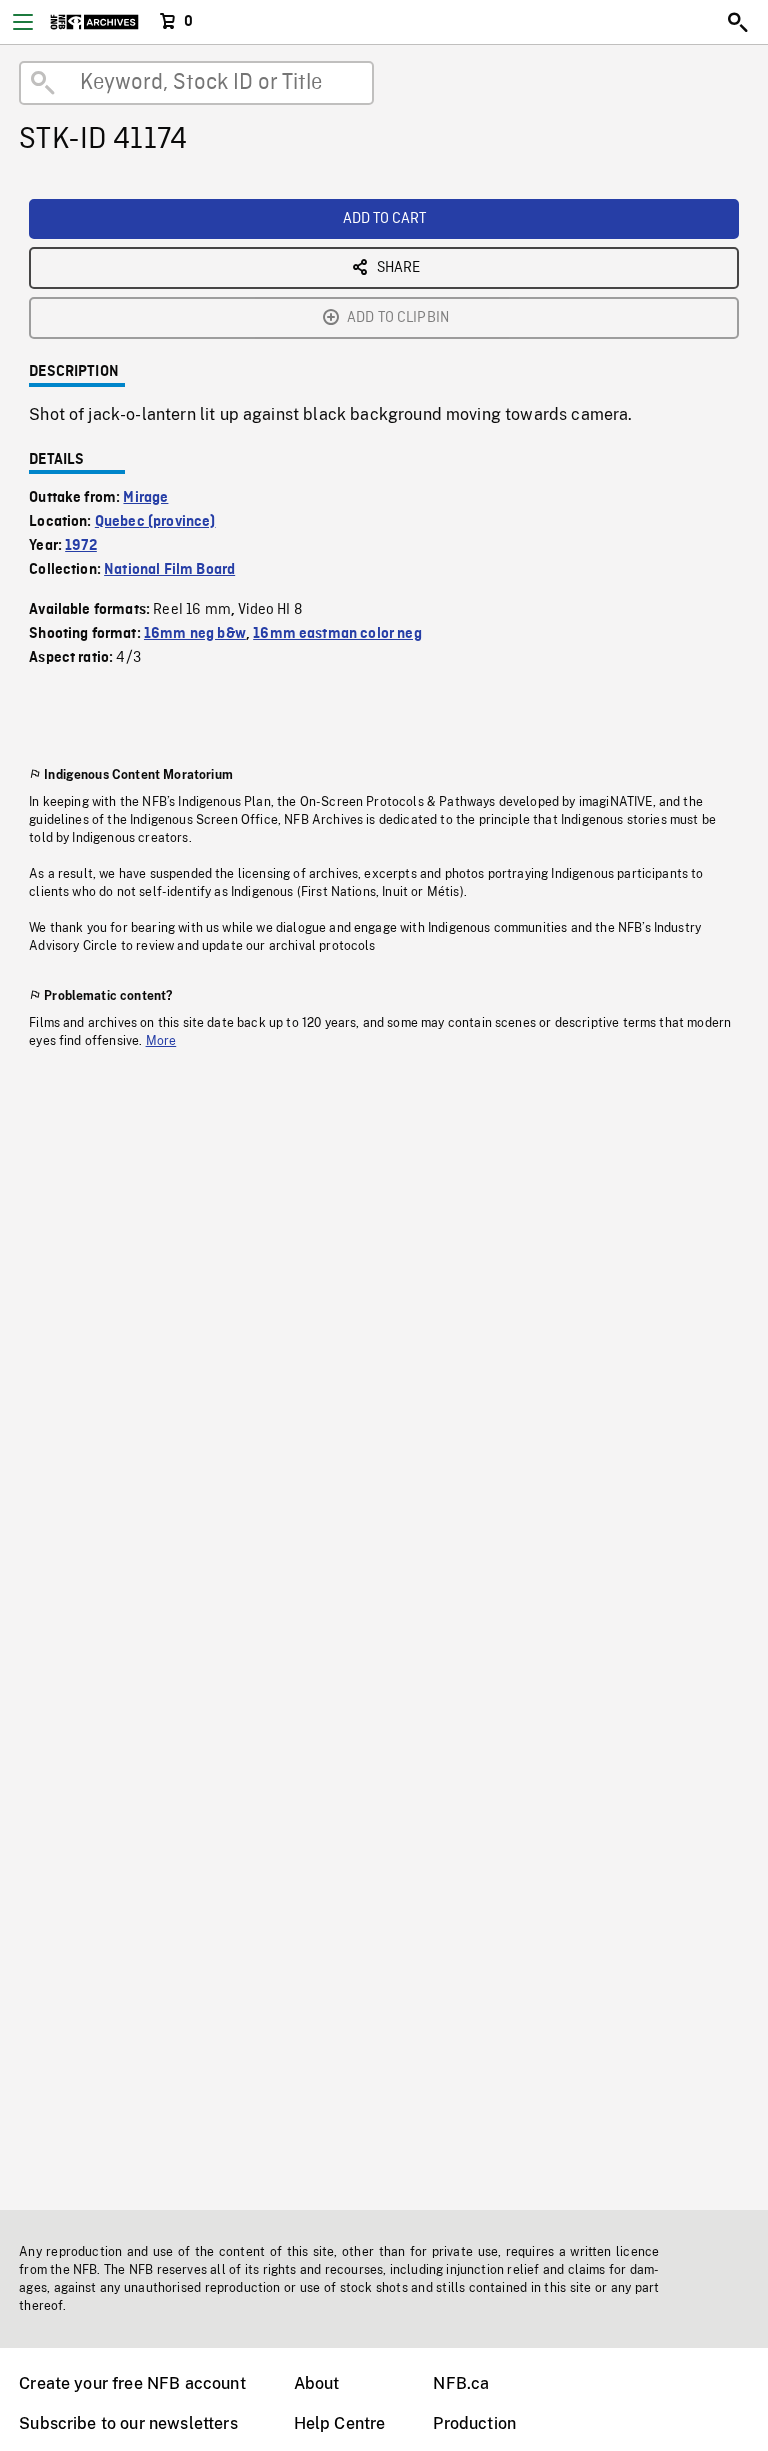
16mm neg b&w (195, 634)
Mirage (145, 498)
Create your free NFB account (132, 2383)
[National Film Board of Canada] (94, 22)
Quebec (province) (155, 522)
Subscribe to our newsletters (128, 2423)
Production (474, 2423)
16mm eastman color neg (337, 634)
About (317, 2383)
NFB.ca (461, 2383)
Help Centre (340, 2423)
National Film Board (169, 570)
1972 (81, 546)
